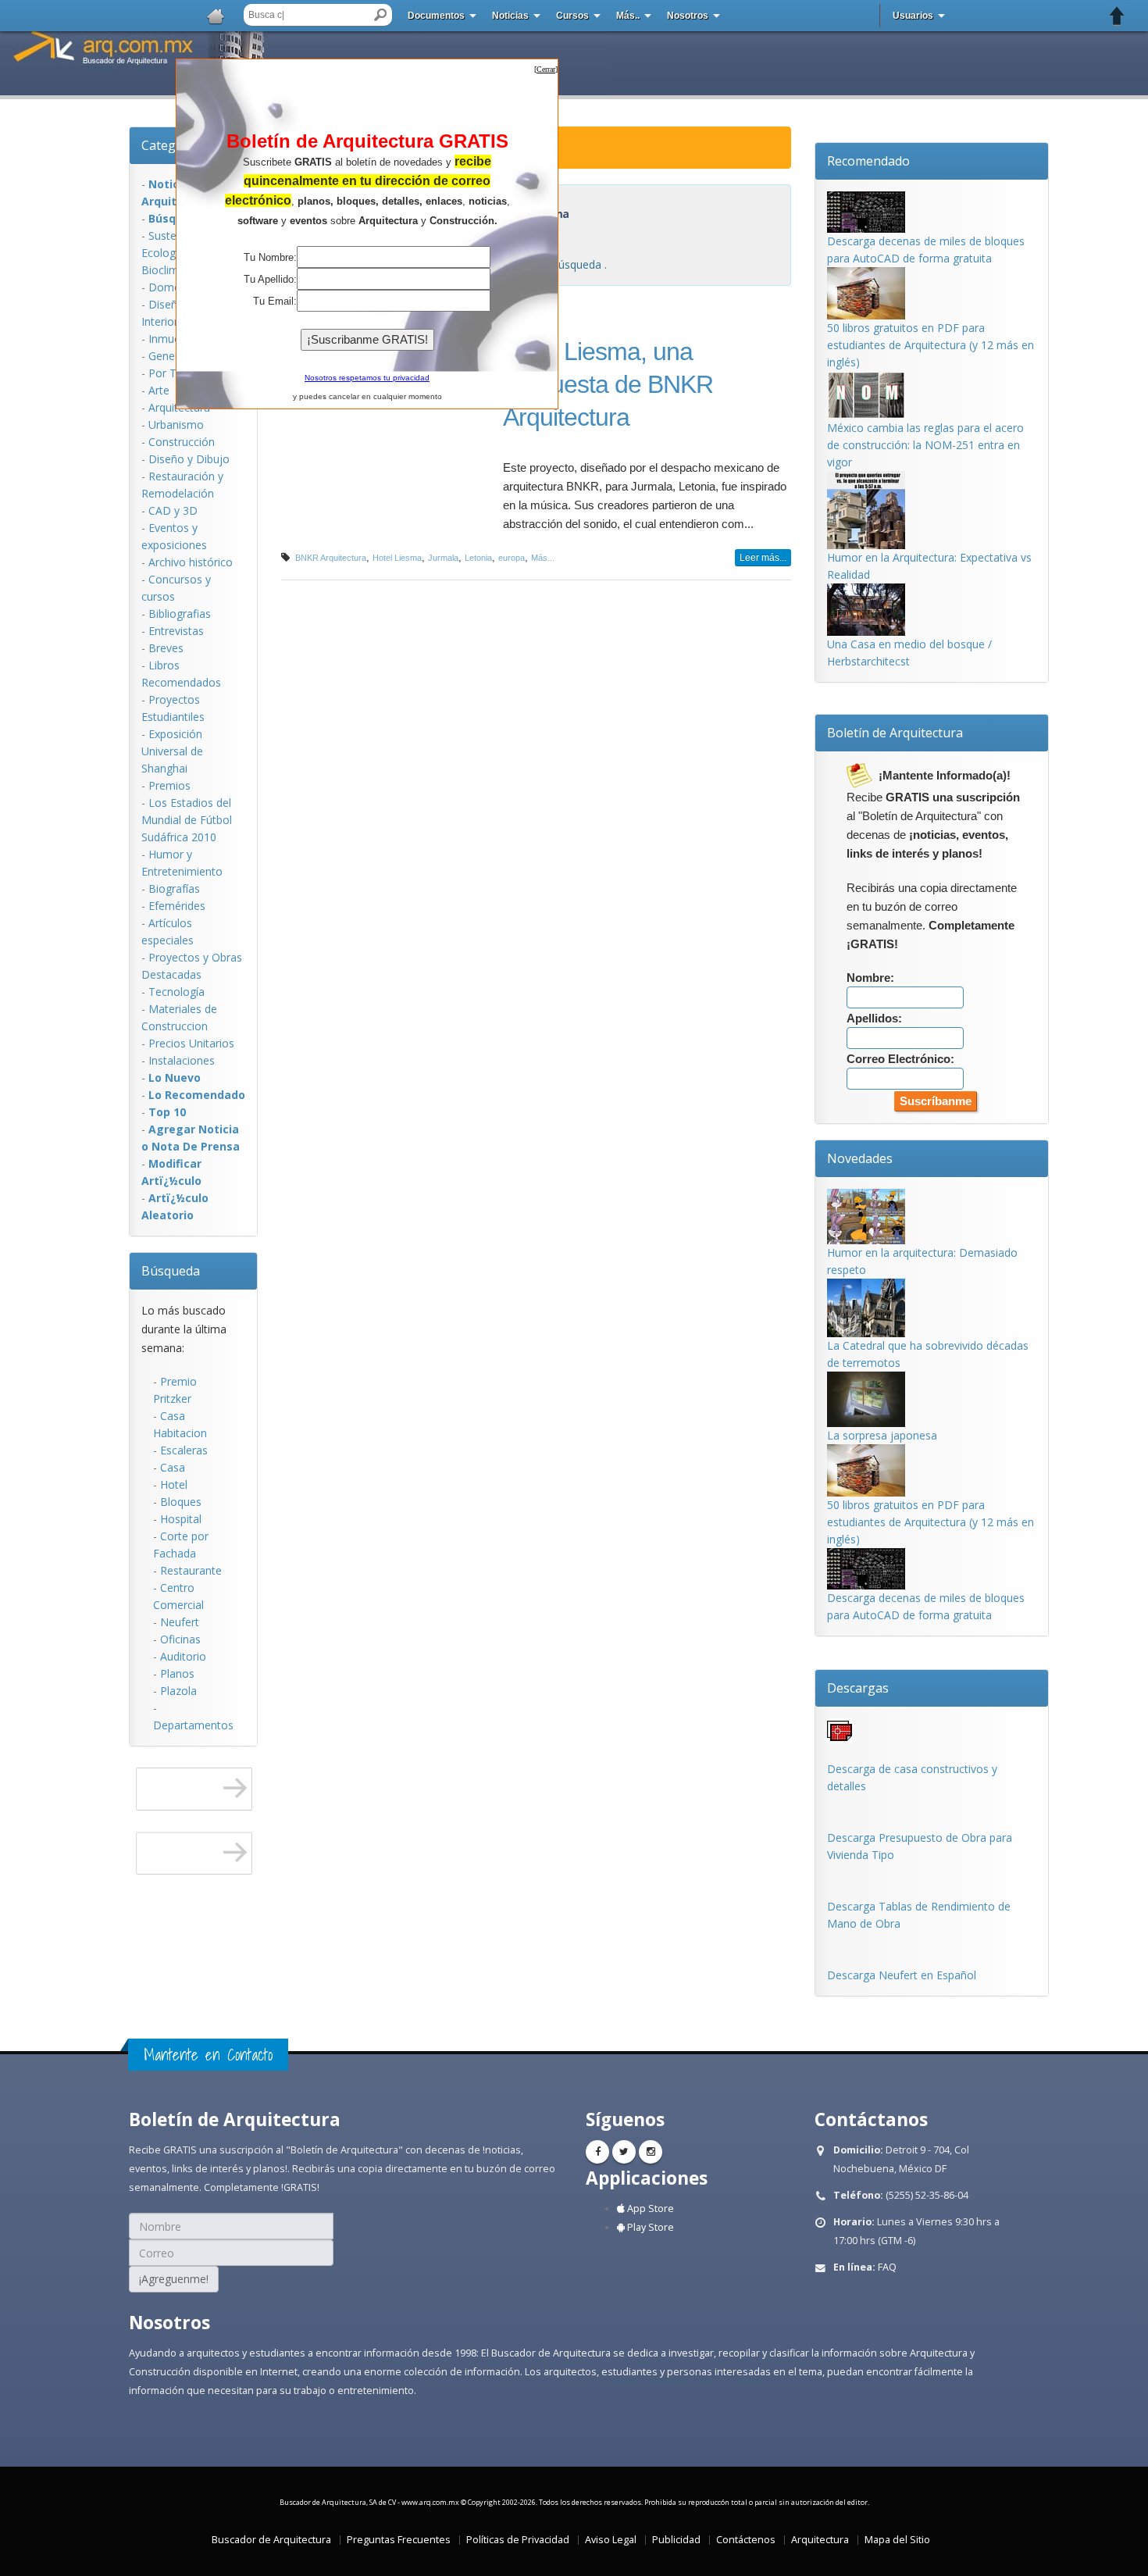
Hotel (174, 1484)
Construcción (182, 442)
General (168, 356)
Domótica (174, 287)
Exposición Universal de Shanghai (172, 751)
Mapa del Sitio (897, 2540)
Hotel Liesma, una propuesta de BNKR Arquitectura (608, 384)
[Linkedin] (651, 2152)
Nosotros (688, 16)
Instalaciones (182, 1060)
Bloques (181, 1502)
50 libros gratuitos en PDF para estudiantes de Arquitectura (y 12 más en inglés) (931, 345)
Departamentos (193, 1725)
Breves (166, 648)
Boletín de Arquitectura (895, 733)
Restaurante (191, 1570)
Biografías (174, 888)
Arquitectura (820, 2540)
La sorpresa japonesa (882, 1435)
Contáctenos (746, 2540)
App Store (649, 2209)
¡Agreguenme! (174, 2279)
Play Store (649, 2227)
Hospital (181, 1519)
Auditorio (183, 1656)
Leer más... (763, 558)
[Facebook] (597, 2152)
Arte (159, 390)
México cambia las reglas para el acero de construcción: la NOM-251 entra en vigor (925, 445)
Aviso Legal (611, 2540)
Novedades (860, 1158)
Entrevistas (176, 631)
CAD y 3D (173, 510)
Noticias (510, 16)
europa (512, 558)
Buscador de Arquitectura (271, 2540)
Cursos (572, 16)
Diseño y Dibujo (189, 459)
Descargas (858, 1688)
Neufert (180, 1622)
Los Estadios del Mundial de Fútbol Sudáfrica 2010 (187, 820)
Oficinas (180, 1639)
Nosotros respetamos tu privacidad (367, 378)
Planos (177, 1673)
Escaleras (184, 1450)
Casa (173, 1467)
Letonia (478, 558)
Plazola (178, 1691)
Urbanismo (176, 425)
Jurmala (443, 558)
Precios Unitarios (191, 1043)
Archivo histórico (191, 562)
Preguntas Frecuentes (399, 2540)
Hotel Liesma (397, 558)
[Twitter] (624, 2152)
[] (546, 69)
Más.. (628, 16)
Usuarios (913, 16)
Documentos (436, 16)
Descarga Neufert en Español (902, 1975)
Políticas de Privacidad (518, 2540)
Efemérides (177, 906)
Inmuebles (175, 339)
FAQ (887, 2267)
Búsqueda (171, 1271)
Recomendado (868, 161)
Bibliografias (180, 614)
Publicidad (676, 2540)
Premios (169, 785)
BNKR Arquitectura (331, 558)
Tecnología (176, 992)
